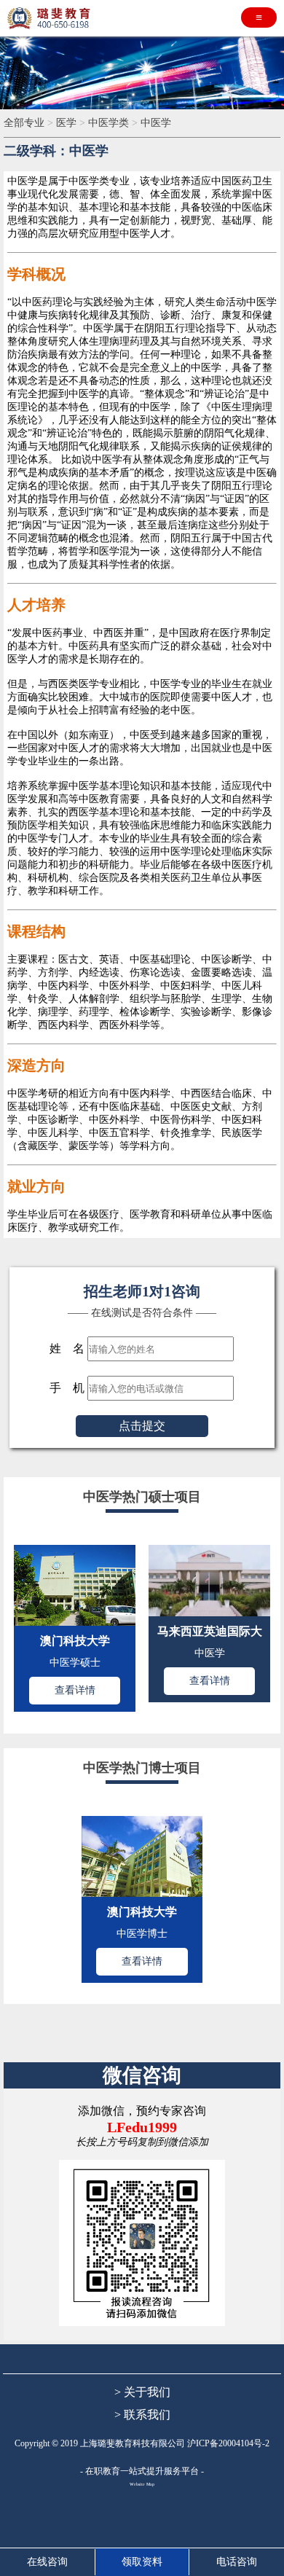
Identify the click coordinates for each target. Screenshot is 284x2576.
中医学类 (110, 123)
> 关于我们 (142, 2392)
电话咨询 (237, 2562)
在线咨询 (47, 2562)
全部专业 (25, 123)
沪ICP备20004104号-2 (228, 2443)
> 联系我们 (142, 2415)
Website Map (142, 2484)
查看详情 (75, 1690)
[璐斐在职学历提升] (51, 18)
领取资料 (142, 2562)
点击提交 (142, 1426)
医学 (68, 123)
